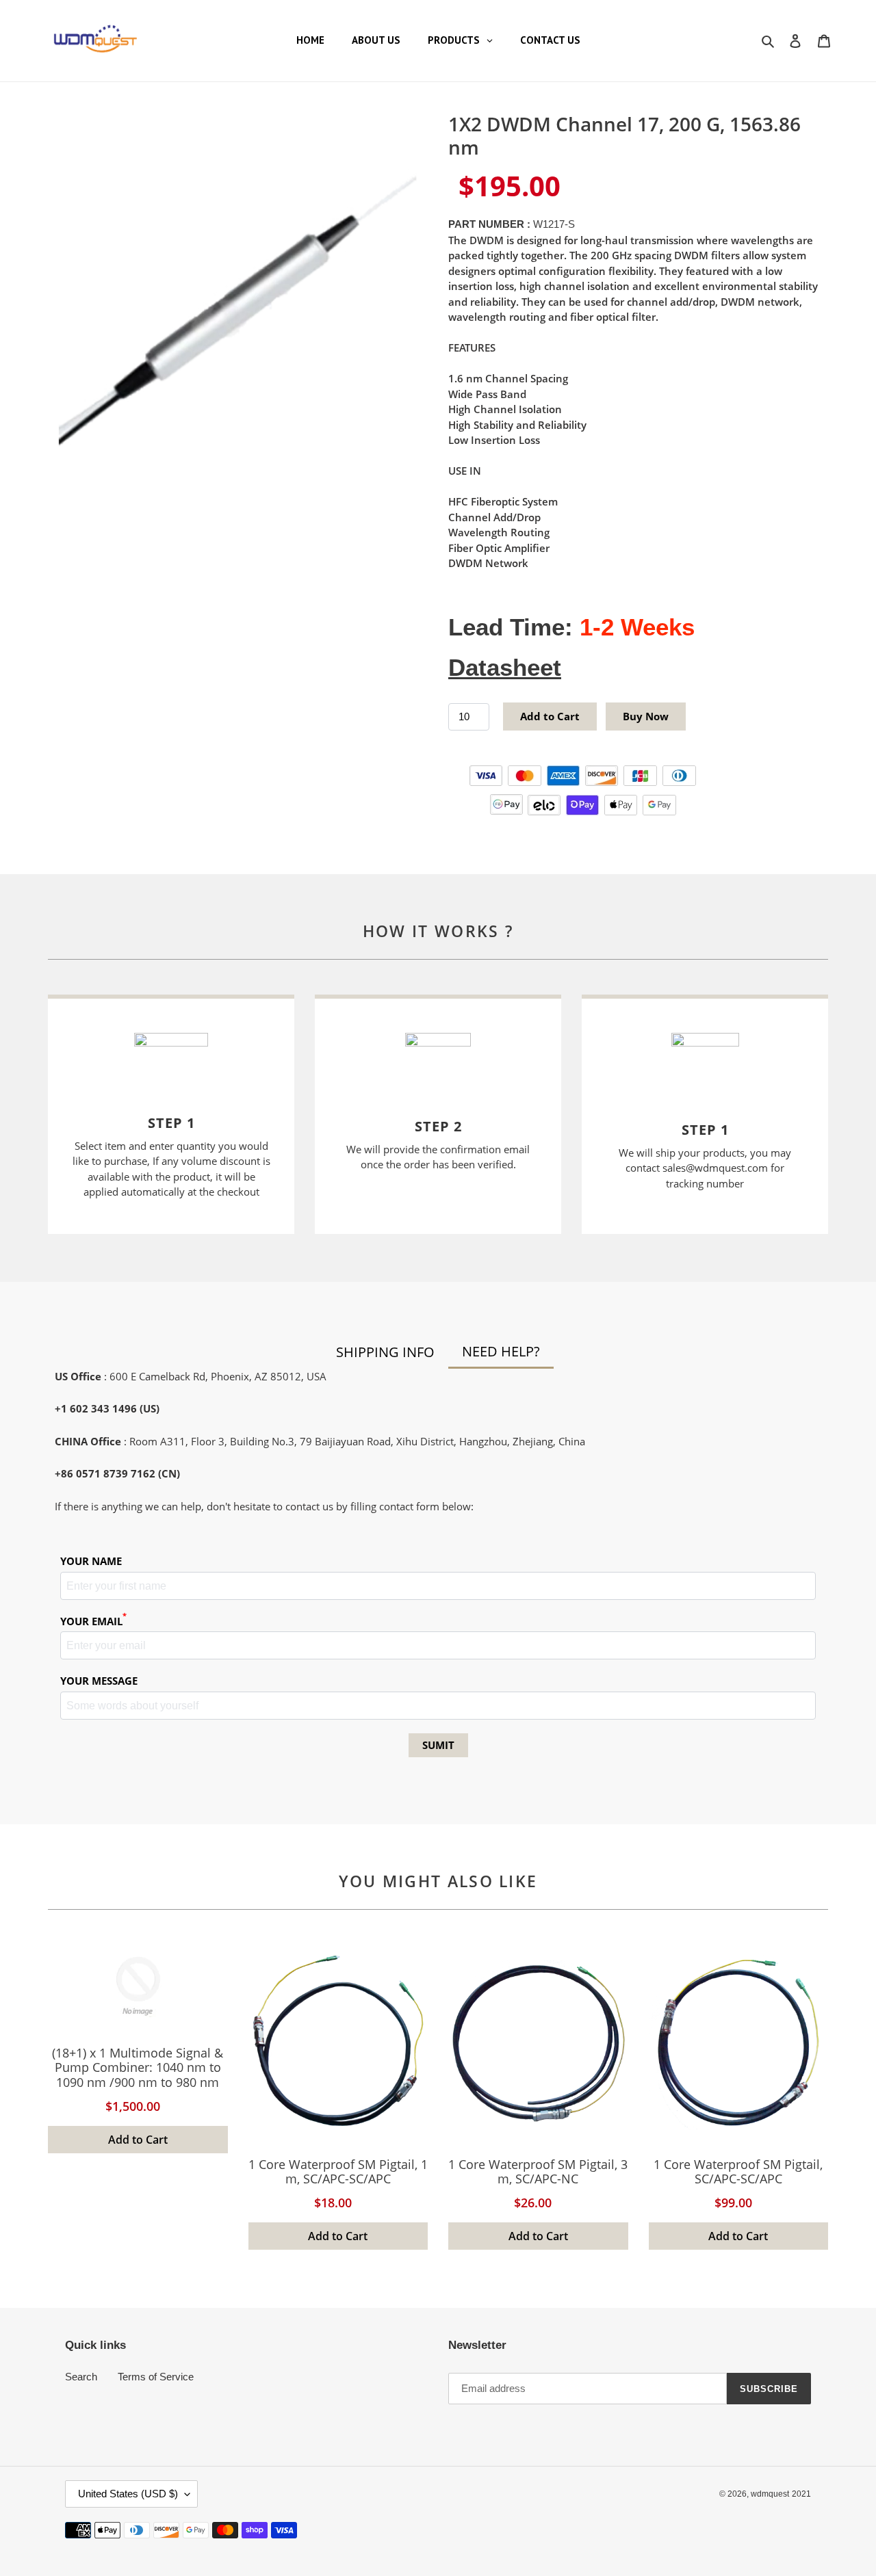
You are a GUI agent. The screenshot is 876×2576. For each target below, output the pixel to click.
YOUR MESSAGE (99, 1681)
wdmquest (770, 2494)
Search (81, 2377)
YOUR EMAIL (93, 1621)
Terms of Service (156, 2377)
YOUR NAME (91, 1561)
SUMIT (438, 1745)
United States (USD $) (128, 2494)
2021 (801, 2494)
